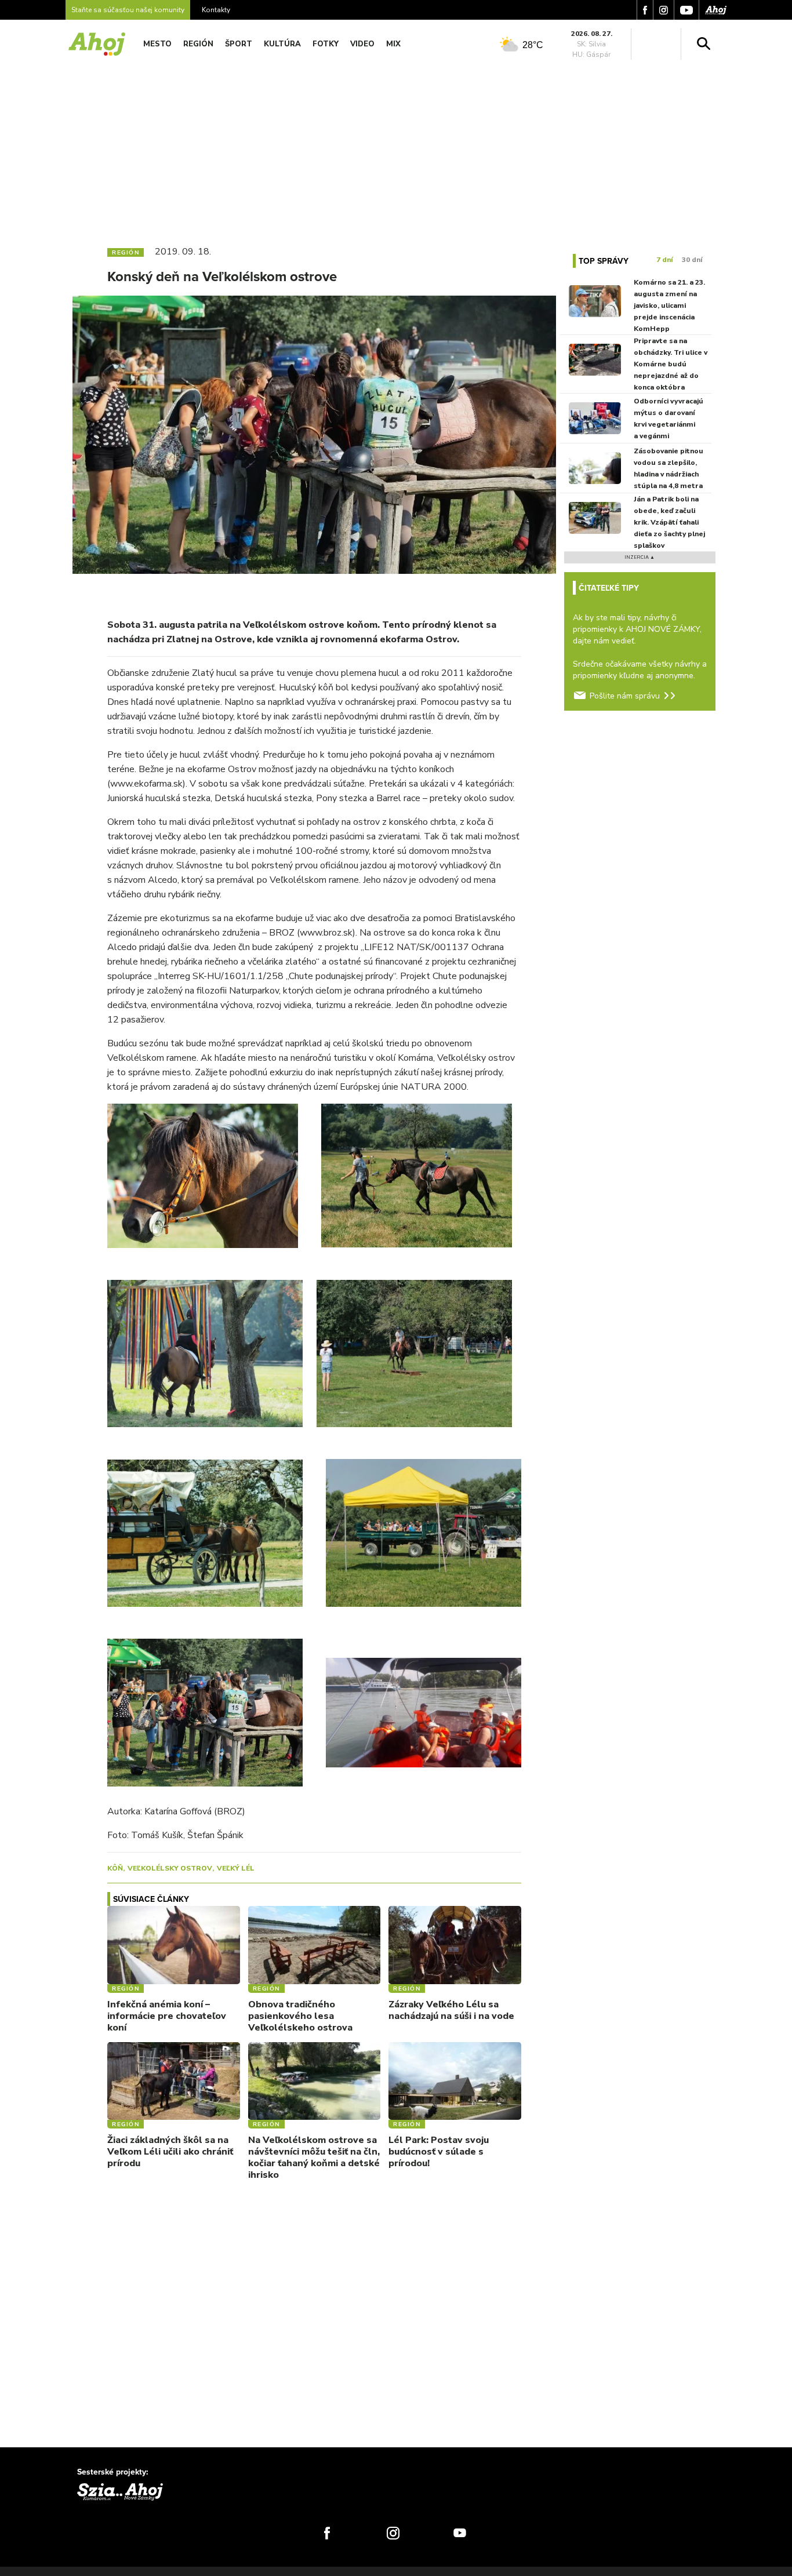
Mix (393, 44)
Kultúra (282, 44)
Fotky (326, 44)
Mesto (157, 44)
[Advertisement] (396, 150)
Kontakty (216, 10)
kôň (115, 1868)
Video (362, 44)
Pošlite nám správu (625, 696)
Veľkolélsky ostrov (170, 1868)
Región (198, 44)
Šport (239, 44)
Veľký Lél (236, 1868)
